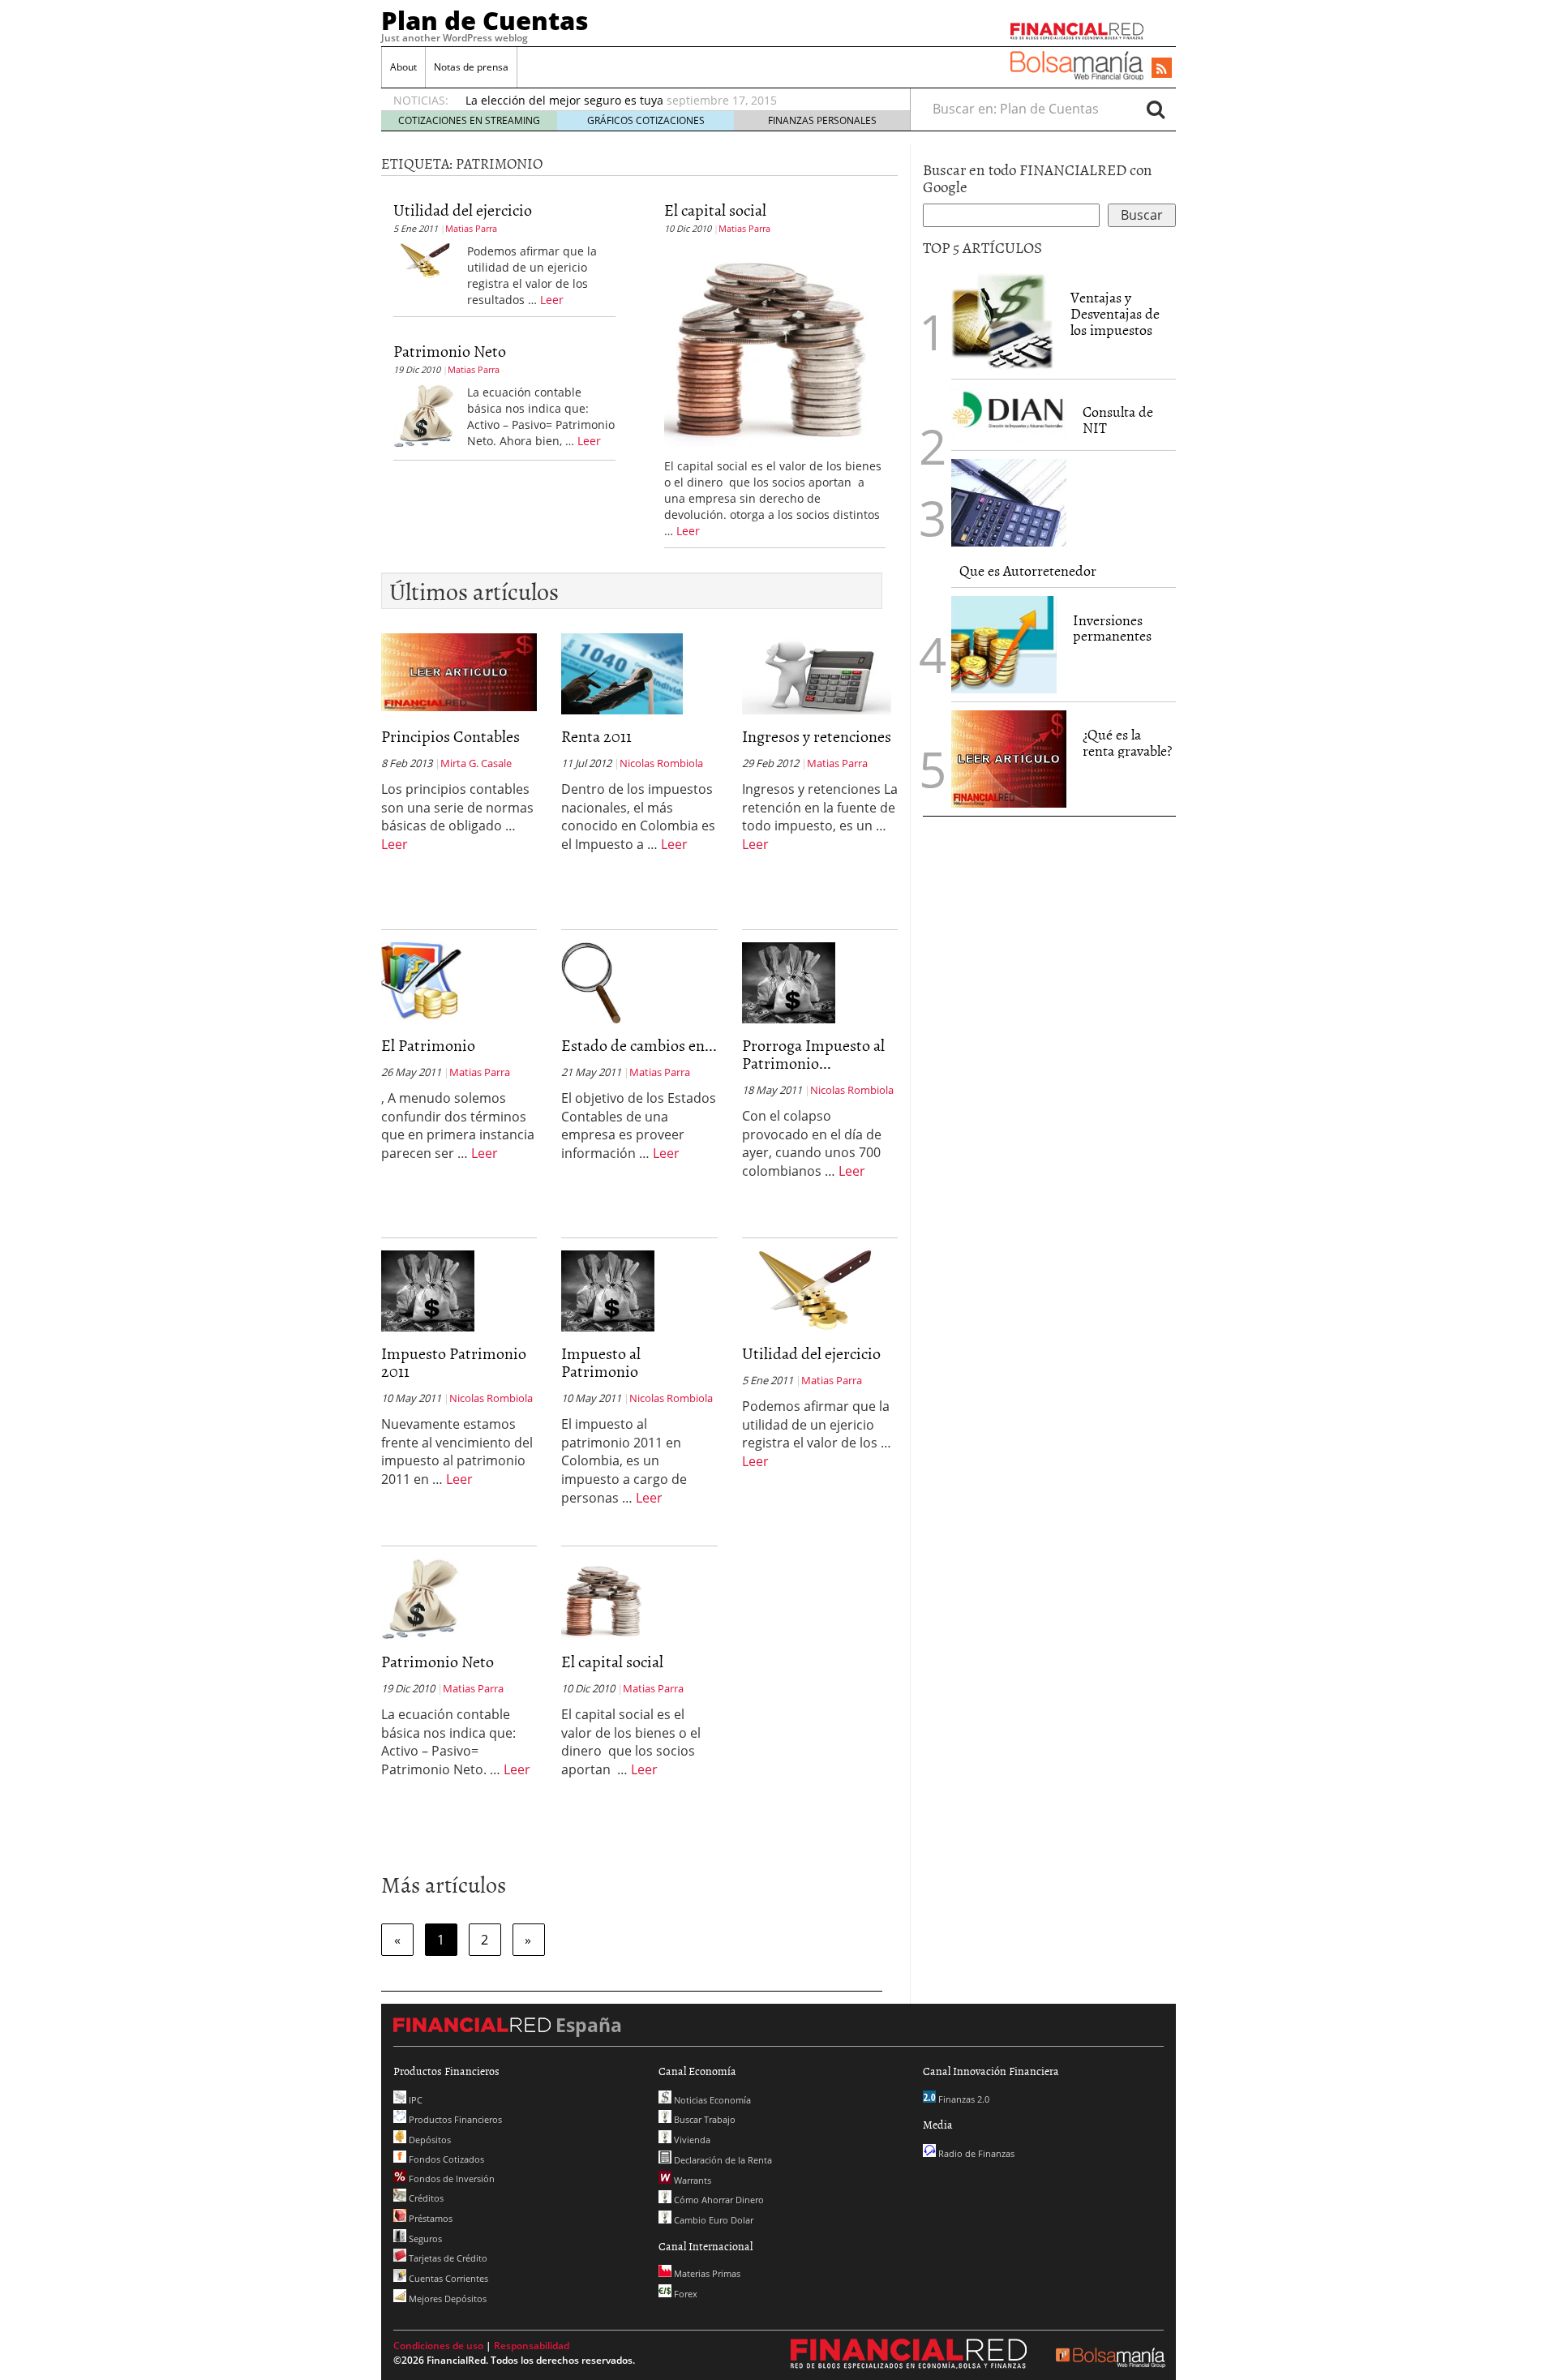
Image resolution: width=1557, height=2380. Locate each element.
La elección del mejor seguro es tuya (564, 100)
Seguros (424, 2238)
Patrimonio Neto (450, 350)
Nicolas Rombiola (661, 763)
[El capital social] (769, 343)
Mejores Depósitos (446, 2299)
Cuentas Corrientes (447, 2278)
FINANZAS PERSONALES (822, 120)
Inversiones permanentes (1112, 628)
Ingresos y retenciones (817, 735)
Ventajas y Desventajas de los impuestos (1115, 313)
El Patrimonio (428, 1044)
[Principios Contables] (459, 671)
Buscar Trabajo (703, 2119)
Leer (552, 300)
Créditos (425, 2198)
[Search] (1156, 109)
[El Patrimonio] (422, 981)
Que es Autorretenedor (1028, 570)
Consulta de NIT (1118, 420)
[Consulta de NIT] (1009, 415)
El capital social (715, 209)
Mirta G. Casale (476, 763)
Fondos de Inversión (450, 2178)
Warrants (691, 2180)
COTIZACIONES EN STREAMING (469, 120)
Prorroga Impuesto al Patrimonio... (813, 1053)
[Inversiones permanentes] (1004, 645)
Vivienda (691, 2140)
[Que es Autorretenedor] (1009, 503)
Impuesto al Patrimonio (601, 1362)
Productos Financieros (454, 2119)
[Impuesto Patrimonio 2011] (428, 1289)
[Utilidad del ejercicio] (424, 259)
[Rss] (1162, 69)
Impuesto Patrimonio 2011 (454, 1362)
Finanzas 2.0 (963, 2099)
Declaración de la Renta (722, 2160)
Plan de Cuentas (485, 20)
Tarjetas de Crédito (447, 2258)
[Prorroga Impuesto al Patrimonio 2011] (789, 981)
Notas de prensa (471, 67)
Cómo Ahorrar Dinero (718, 2200)
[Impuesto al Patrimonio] (608, 1289)
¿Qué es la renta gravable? (1127, 742)
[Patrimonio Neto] (424, 414)
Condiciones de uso (438, 2346)
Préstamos (429, 2218)
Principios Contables (450, 735)
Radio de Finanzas (975, 2153)
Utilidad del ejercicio (463, 209)
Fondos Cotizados (445, 2159)
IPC (414, 2100)
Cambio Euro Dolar (712, 2220)
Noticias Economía (711, 2100)
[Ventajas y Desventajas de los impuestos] (1003, 322)
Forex (684, 2294)
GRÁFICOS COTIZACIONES (646, 120)
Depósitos (429, 2140)
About (403, 67)
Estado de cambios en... (639, 1044)
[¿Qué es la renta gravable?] (1009, 757)
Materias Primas (706, 2273)
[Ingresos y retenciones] (817, 672)
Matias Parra (471, 228)
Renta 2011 (596, 735)
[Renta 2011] (622, 672)
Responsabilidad (532, 2346)
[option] (672, 101)
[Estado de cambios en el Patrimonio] (591, 981)
